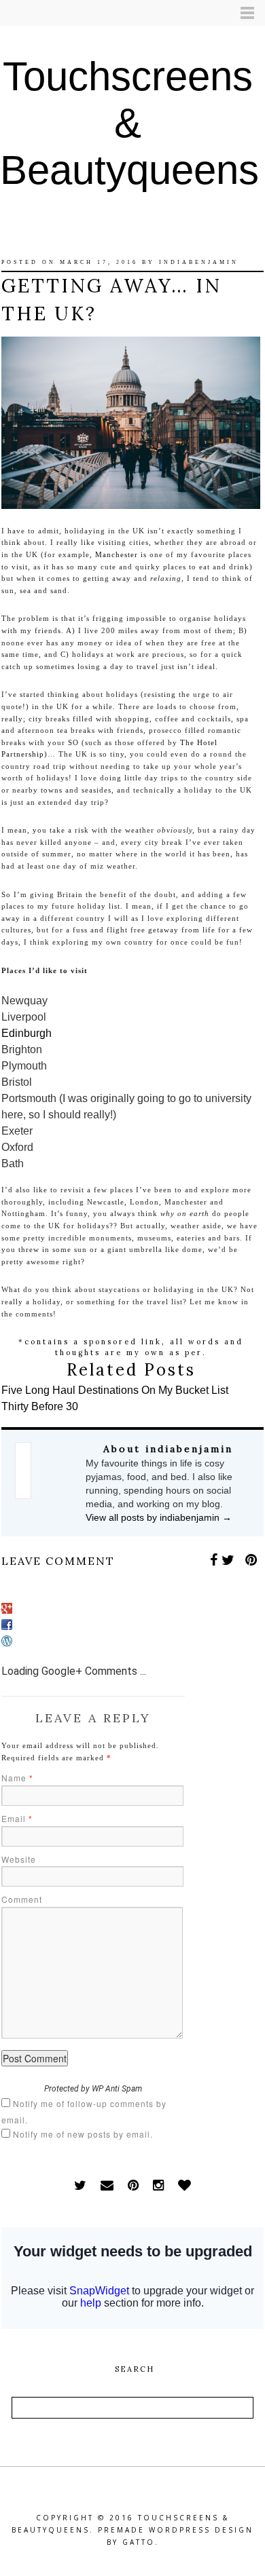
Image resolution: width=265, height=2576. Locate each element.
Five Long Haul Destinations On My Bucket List (115, 1390)
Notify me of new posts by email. (83, 2134)
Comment (22, 1899)
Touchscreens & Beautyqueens (129, 123)
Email (17, 1818)
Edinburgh (26, 1033)
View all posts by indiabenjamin (159, 1517)
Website (19, 1859)
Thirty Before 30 (40, 1406)
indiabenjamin (199, 262)
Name (17, 1778)
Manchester (117, 554)
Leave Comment (58, 1561)
